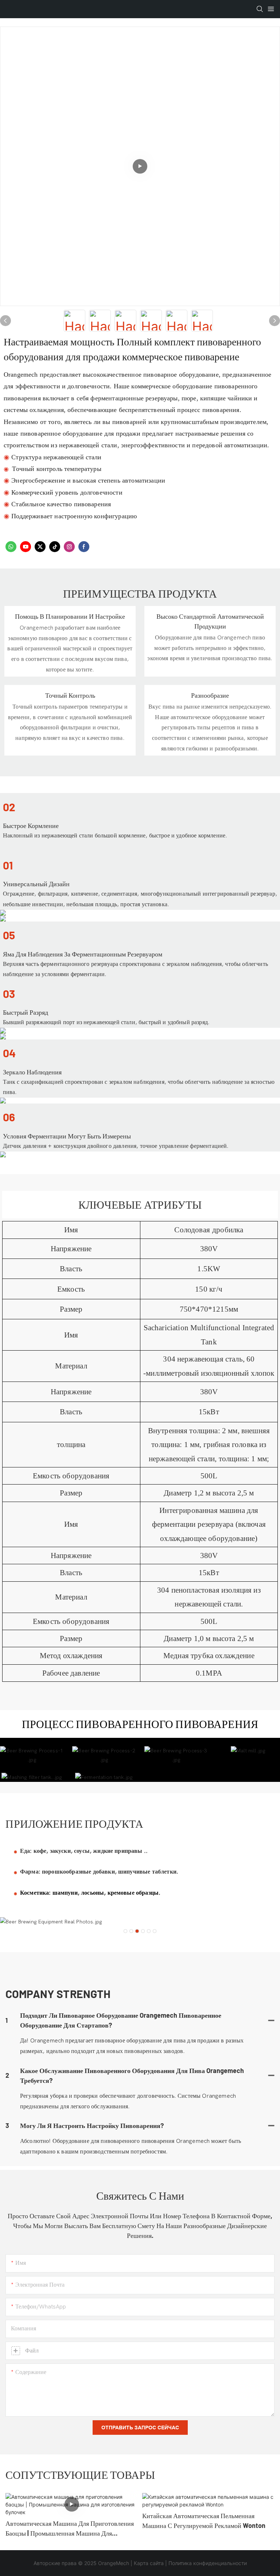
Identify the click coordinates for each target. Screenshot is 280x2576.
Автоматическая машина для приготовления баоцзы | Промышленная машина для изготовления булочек (70, 2529)
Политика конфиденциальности (208, 2563)
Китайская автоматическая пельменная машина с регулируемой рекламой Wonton (204, 2520)
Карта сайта (149, 2563)
